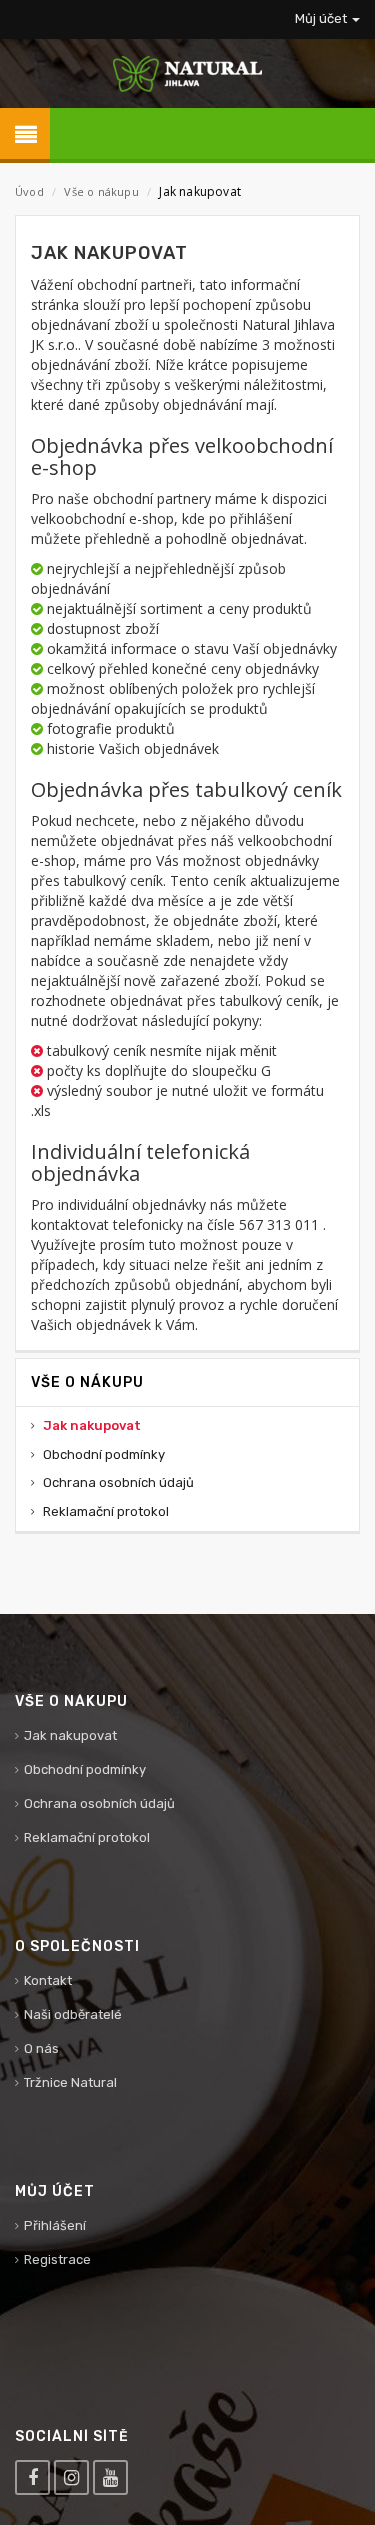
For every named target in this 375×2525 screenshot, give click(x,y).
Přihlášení (55, 2225)
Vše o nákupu (101, 191)
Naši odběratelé (73, 2014)
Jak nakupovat (92, 1425)
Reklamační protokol (106, 1511)
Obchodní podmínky (104, 1454)
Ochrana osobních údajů (118, 1482)
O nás (41, 2048)
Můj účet (322, 18)
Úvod (29, 191)
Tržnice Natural (70, 2082)
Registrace (57, 2259)
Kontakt (48, 1980)
